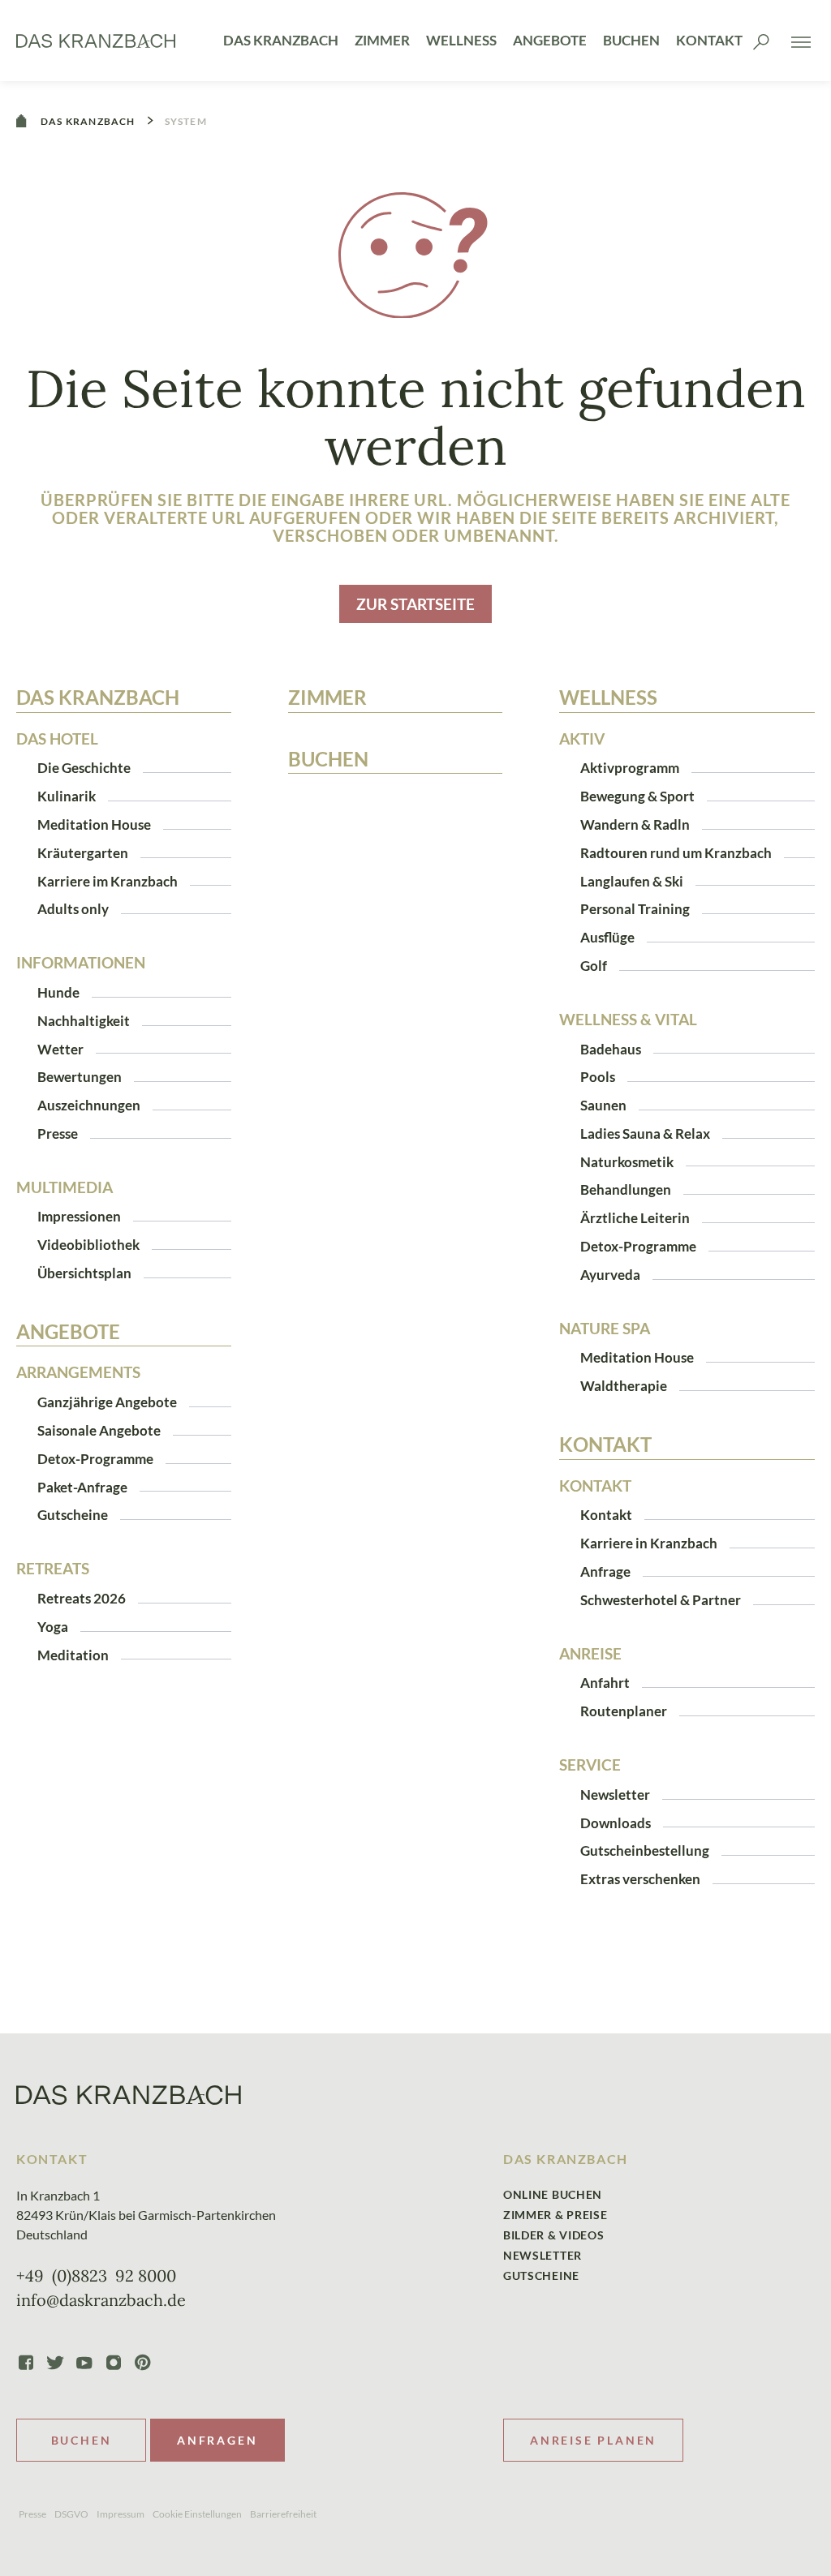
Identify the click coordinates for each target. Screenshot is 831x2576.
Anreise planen (593, 2440)
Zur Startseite (415, 604)
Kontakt (709, 40)
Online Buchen (553, 2194)
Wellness (461, 40)
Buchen (631, 40)
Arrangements (78, 1372)
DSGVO (71, 2514)
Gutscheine (541, 2275)
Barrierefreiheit (283, 2514)
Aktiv (582, 739)
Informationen (81, 963)
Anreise (590, 1654)
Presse (32, 2514)
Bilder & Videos (554, 2235)
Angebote (550, 40)
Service (590, 1765)
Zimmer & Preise (555, 2215)
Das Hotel (57, 739)
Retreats (53, 1569)
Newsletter (543, 2255)
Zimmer (382, 40)
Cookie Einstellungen (197, 2514)
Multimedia (65, 1187)
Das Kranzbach (281, 40)
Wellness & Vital (628, 1020)
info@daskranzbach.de (101, 2300)
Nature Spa (605, 1329)
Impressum (121, 2514)
